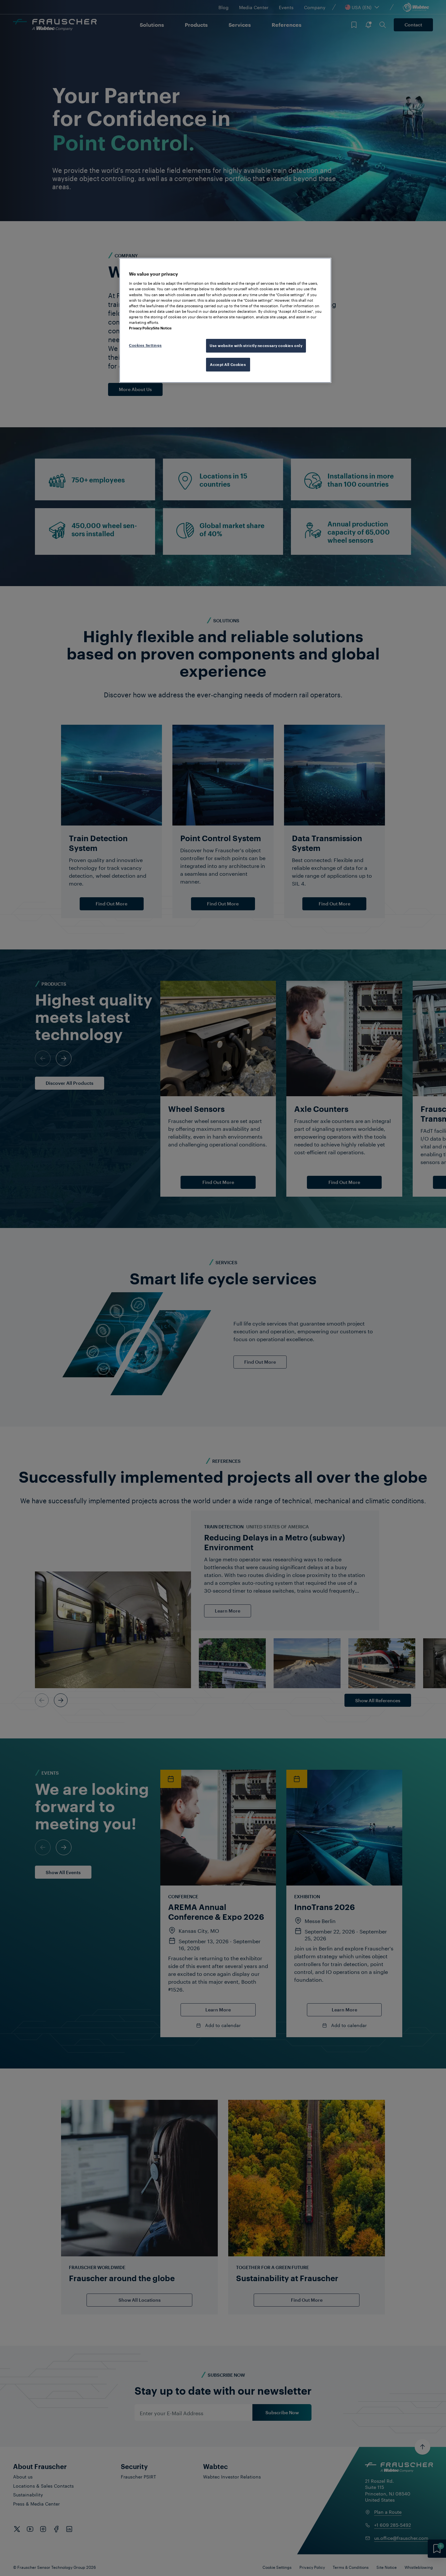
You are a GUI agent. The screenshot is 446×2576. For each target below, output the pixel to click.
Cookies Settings (145, 345)
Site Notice (162, 328)
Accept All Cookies (228, 364)
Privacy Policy (141, 328)
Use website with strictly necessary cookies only (256, 346)
